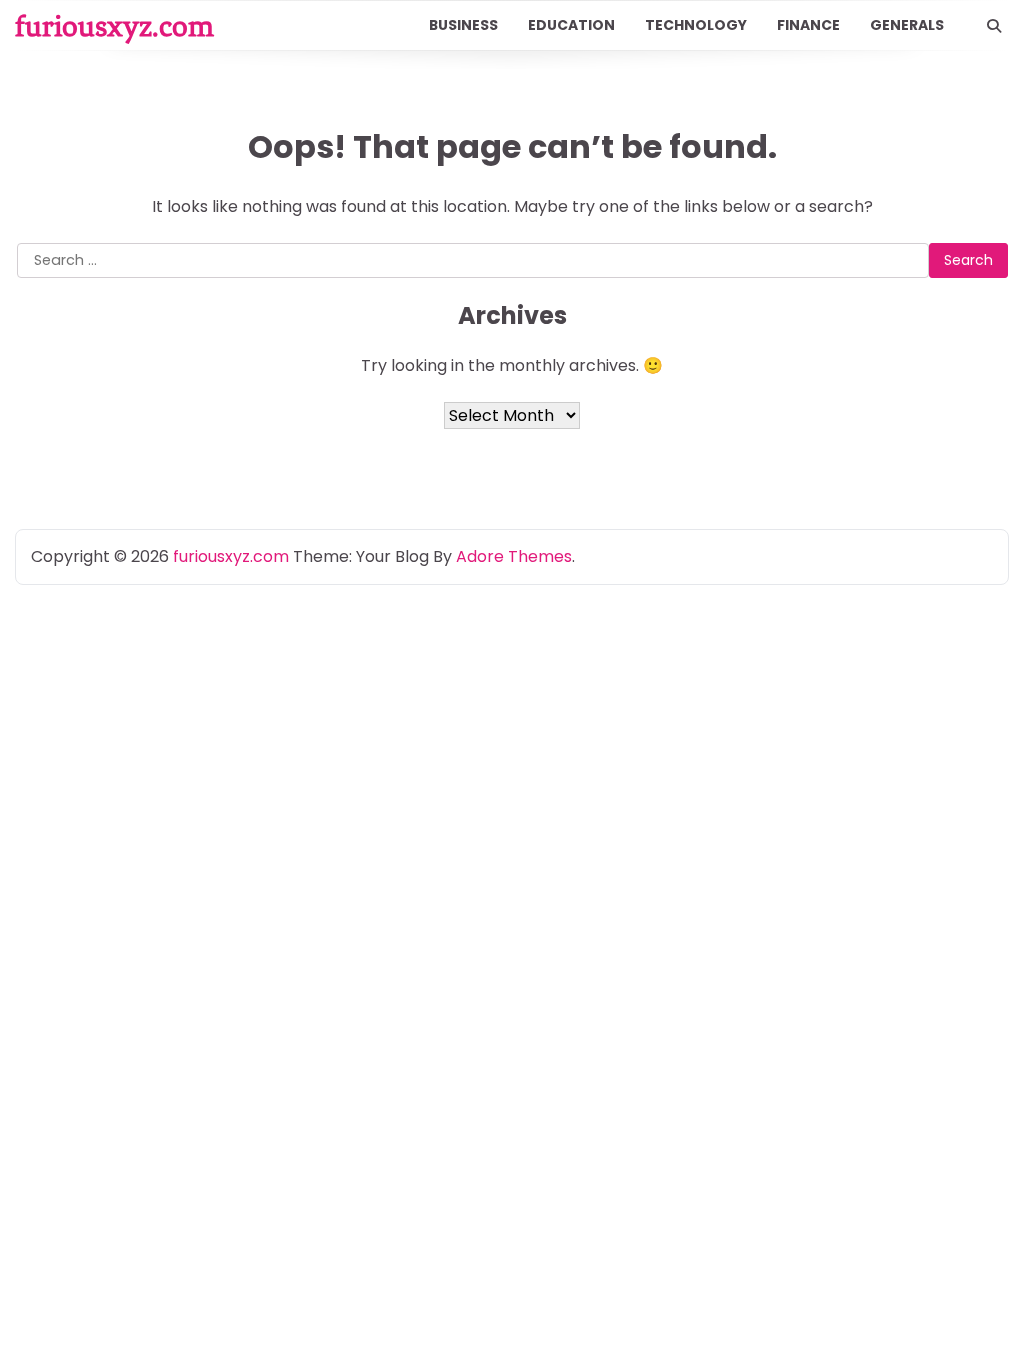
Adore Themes (514, 556)
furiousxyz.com (114, 26)
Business (463, 25)
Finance (808, 25)
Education (571, 25)
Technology (696, 25)
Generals (907, 25)
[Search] (994, 26)
